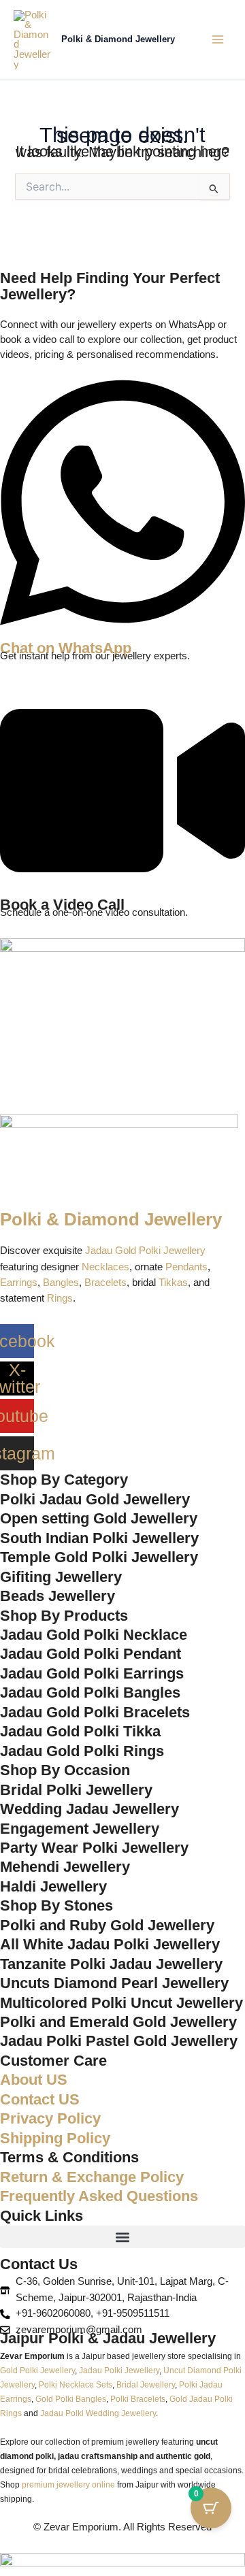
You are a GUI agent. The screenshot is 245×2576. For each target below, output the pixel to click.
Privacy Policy (50, 2118)
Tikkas (173, 1283)
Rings (60, 1298)
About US (34, 2080)
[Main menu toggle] (218, 39)
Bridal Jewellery (146, 2384)
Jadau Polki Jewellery (119, 2370)
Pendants (186, 1267)
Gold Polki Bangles (71, 2399)
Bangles (61, 1283)
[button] (122, 2237)
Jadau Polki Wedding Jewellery (98, 2413)
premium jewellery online (68, 2484)
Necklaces (105, 1267)
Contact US (40, 2099)
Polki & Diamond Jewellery (118, 39)
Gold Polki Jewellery (37, 2370)
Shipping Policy (55, 2138)
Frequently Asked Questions (99, 2196)
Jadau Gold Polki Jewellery (145, 1251)
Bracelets (105, 1283)
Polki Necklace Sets (76, 2384)
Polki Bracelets (138, 2399)
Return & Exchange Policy (92, 2177)
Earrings (19, 1283)
